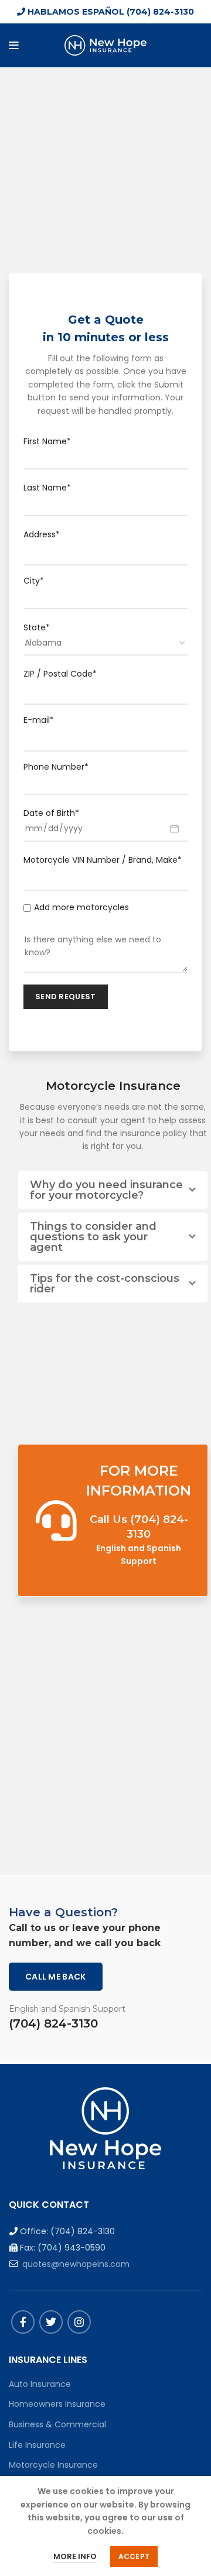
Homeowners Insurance (57, 2404)
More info (75, 2556)
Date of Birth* (51, 813)
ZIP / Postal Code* (60, 674)
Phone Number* (56, 767)
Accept (134, 2556)
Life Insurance (37, 2445)
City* (34, 581)
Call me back (56, 1977)
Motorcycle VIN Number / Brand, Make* (103, 860)
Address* (42, 534)
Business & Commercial (57, 2424)
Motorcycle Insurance (53, 2465)
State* (37, 627)
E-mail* (39, 720)
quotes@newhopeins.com (76, 2264)
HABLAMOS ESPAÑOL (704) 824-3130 (110, 12)
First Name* (47, 441)
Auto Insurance (40, 2384)
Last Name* (47, 488)
